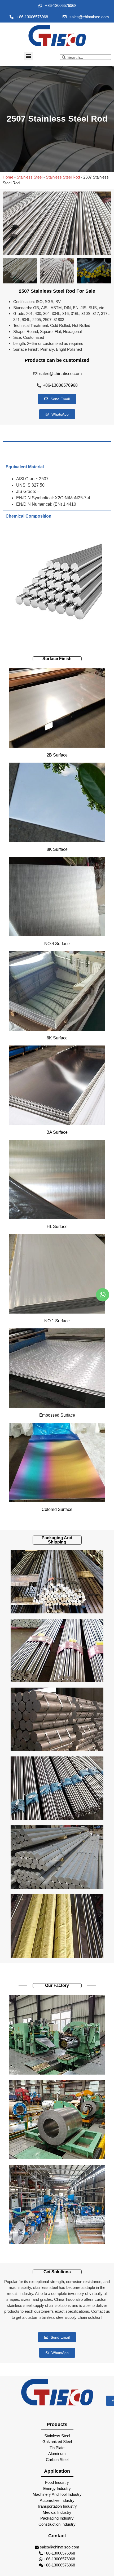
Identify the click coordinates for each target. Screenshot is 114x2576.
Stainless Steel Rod (63, 177)
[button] (28, 56)
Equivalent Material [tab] (25, 467)
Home (8, 177)
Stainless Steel (30, 177)
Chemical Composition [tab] (28, 516)
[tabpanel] (57, 491)
